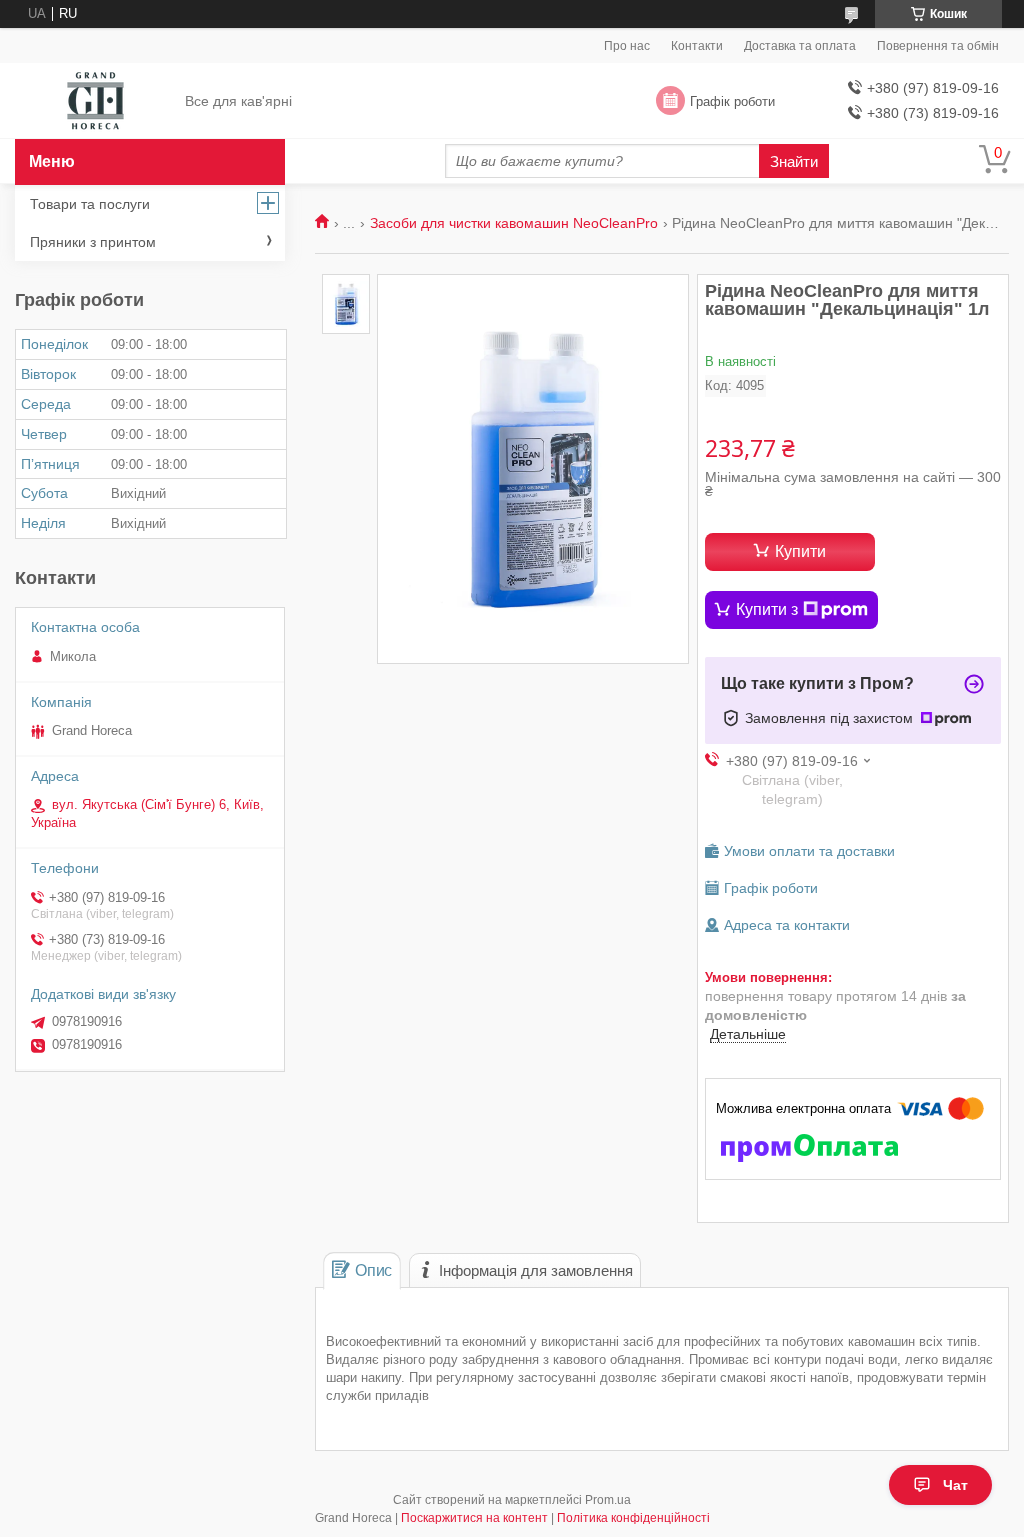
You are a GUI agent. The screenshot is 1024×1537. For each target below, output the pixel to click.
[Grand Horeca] (95, 102)
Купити (800, 551)
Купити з (767, 609)
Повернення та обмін (938, 46)
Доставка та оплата (800, 46)
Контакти (697, 46)
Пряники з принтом (93, 242)
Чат (955, 1485)
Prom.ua (608, 1500)
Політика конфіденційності (633, 1518)
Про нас (627, 46)
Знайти (794, 161)
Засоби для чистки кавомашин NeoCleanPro (514, 223)
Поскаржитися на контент (474, 1518)
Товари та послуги (90, 204)
